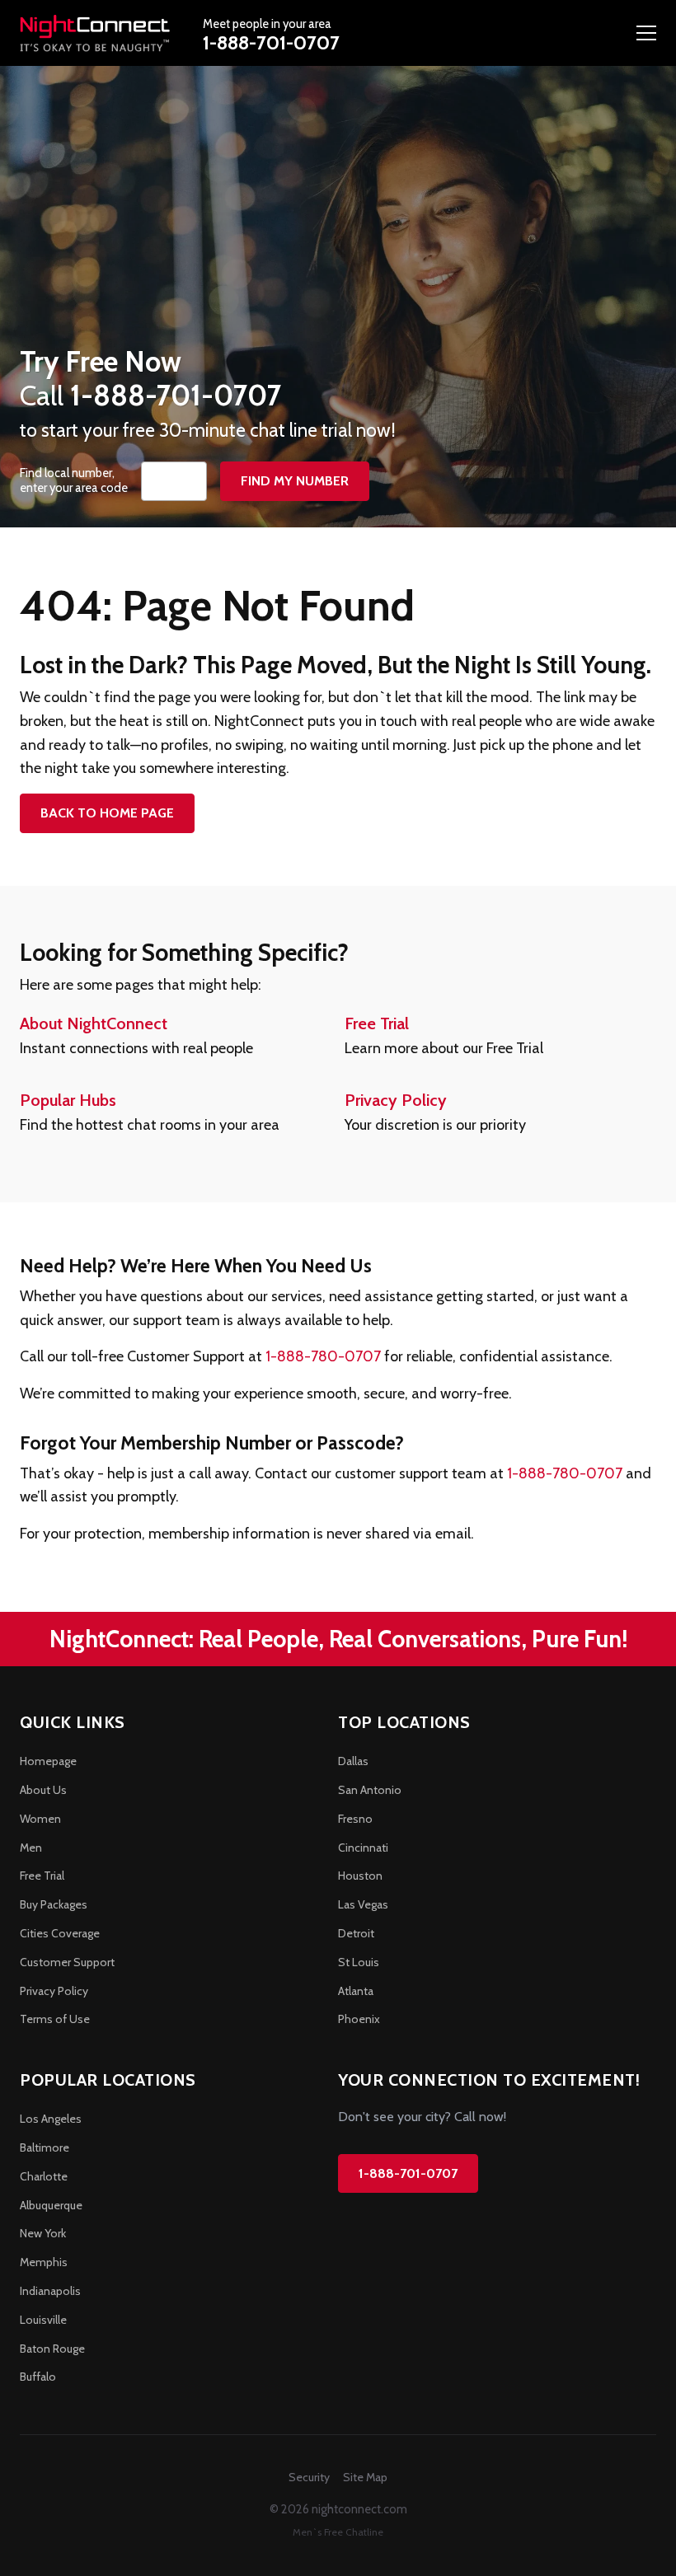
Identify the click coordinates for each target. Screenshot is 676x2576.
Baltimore (45, 2147)
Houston (360, 1876)
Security (309, 2477)
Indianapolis (50, 2291)
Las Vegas (363, 1904)
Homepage (48, 1761)
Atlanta (356, 1991)
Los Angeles (51, 2119)
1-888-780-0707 (323, 1356)
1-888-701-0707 (271, 43)
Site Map (365, 2477)
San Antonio (370, 1790)
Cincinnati (363, 1848)
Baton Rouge (52, 2349)
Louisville (43, 2320)
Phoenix (359, 2019)
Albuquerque (51, 2205)
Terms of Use (55, 2019)
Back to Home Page (107, 813)
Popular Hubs (68, 1100)
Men (31, 1848)
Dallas (353, 1761)
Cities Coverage (60, 1933)
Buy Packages (54, 1904)
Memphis (44, 2262)
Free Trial (377, 1023)
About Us (43, 1790)
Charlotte (44, 2176)
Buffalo (38, 2377)
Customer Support (67, 1962)
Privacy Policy (396, 1100)
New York (43, 2233)
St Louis (359, 1962)
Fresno (355, 1819)
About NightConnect (94, 1023)
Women (40, 1819)
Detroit (356, 1933)
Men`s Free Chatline (338, 2532)
